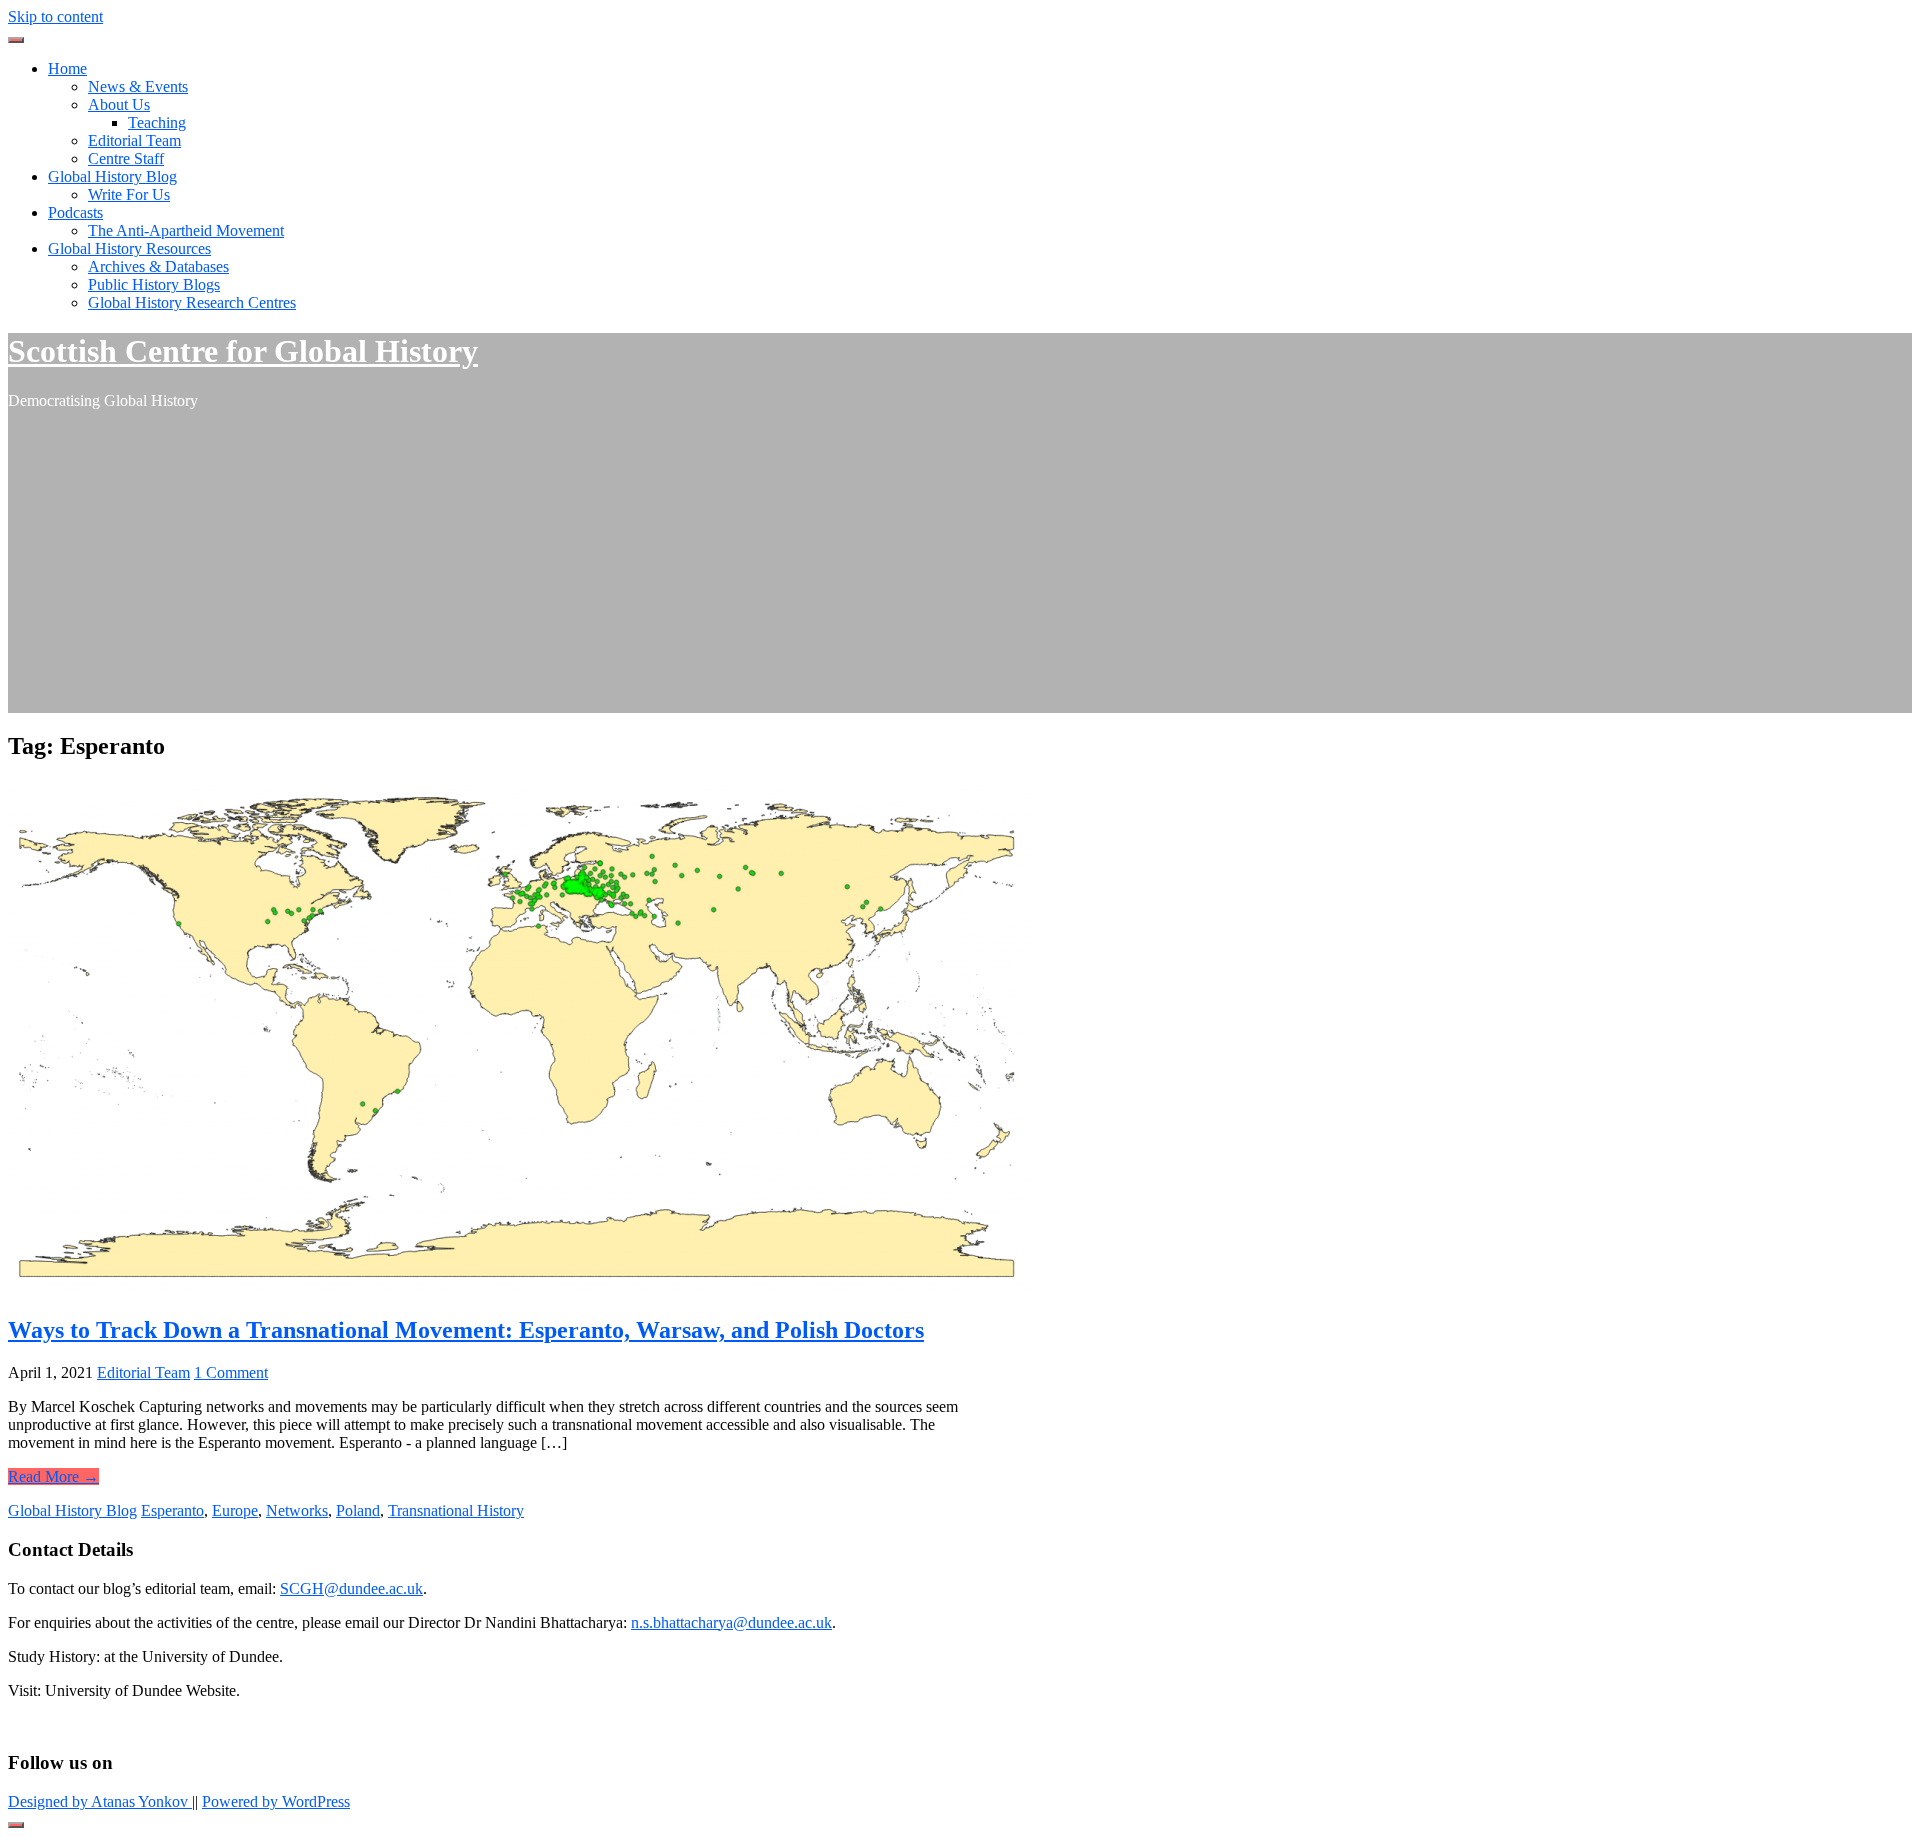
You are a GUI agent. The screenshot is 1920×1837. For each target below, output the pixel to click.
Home (67, 68)
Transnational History (456, 1510)
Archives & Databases (158, 266)
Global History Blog (112, 176)
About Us (119, 104)
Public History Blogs (154, 284)
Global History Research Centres (192, 302)
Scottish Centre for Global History (243, 351)
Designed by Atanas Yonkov (100, 1801)
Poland (358, 1510)
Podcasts (75, 212)
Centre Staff (126, 158)
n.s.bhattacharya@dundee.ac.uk (731, 1622)
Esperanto (172, 1510)
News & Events (138, 86)
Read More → (53, 1476)
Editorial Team (134, 140)
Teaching (157, 122)
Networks (297, 1510)
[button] (16, 40)
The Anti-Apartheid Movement (186, 230)
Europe (235, 1510)
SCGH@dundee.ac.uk (351, 1588)
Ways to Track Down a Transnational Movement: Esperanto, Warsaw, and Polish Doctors (466, 1330)
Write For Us (129, 194)
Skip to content (55, 16)
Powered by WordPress (276, 1801)
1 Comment (231, 1372)
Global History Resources (129, 248)
